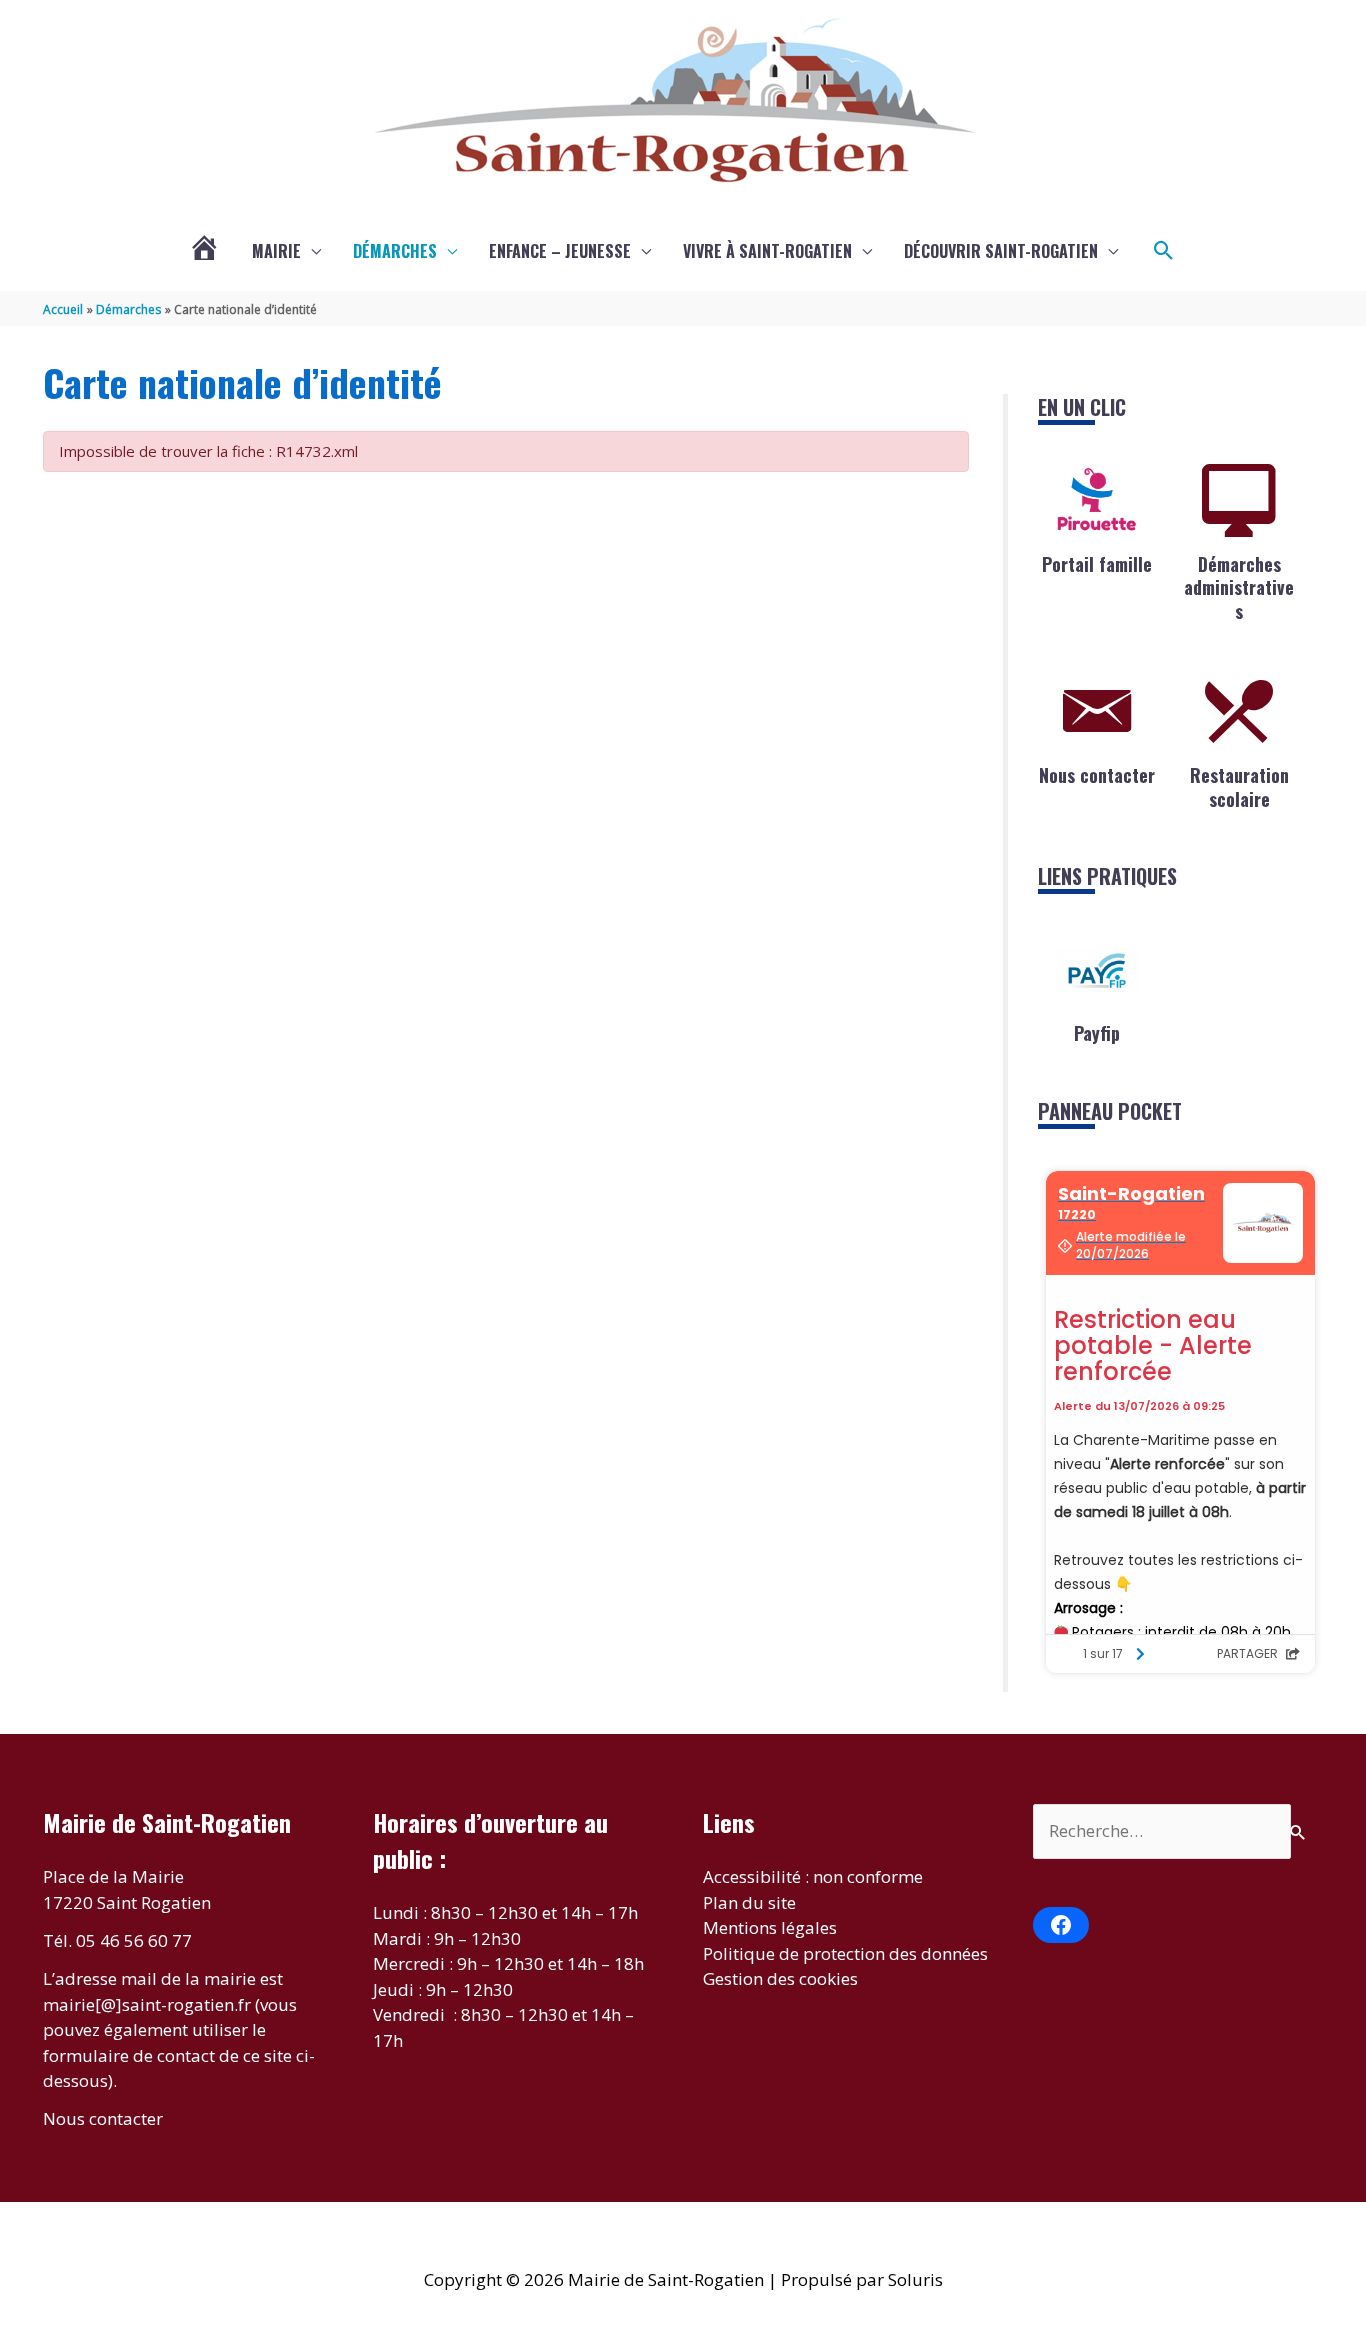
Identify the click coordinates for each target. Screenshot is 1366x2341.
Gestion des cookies (780, 1978)
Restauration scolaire (1239, 786)
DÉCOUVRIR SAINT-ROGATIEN (1001, 251)
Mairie (276, 251)
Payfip (1097, 1033)
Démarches (395, 251)
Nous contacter (1097, 775)
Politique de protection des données (845, 1953)
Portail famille (1097, 564)
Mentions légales (770, 1927)
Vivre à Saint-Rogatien (767, 251)
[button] (1164, 251)
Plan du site (749, 1902)
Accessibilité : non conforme (813, 1876)
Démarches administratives (1239, 587)
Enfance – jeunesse (560, 251)
